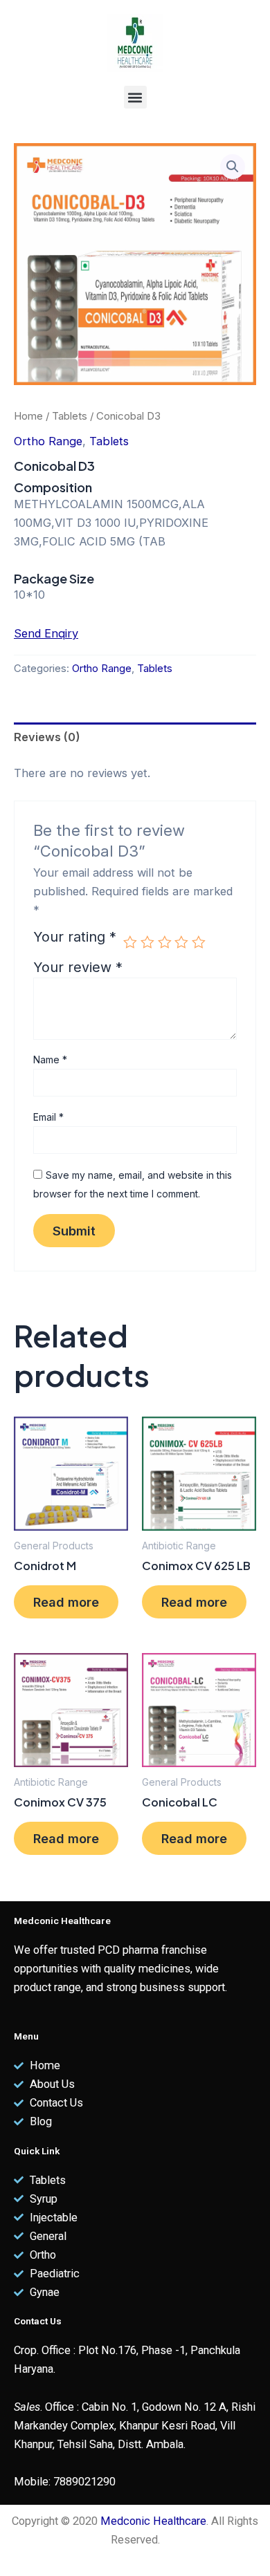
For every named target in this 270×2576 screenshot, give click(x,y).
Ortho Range (48, 441)
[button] (135, 97)
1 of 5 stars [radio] (130, 942)
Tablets (70, 416)
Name (50, 1060)
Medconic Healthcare (153, 2521)
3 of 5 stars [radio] (165, 942)
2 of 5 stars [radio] (147, 942)
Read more (66, 1602)
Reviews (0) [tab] (47, 737)
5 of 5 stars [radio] (199, 942)
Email (48, 1117)
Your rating (75, 937)
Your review (78, 967)
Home (28, 416)
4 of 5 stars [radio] (181, 942)
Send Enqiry (46, 633)
